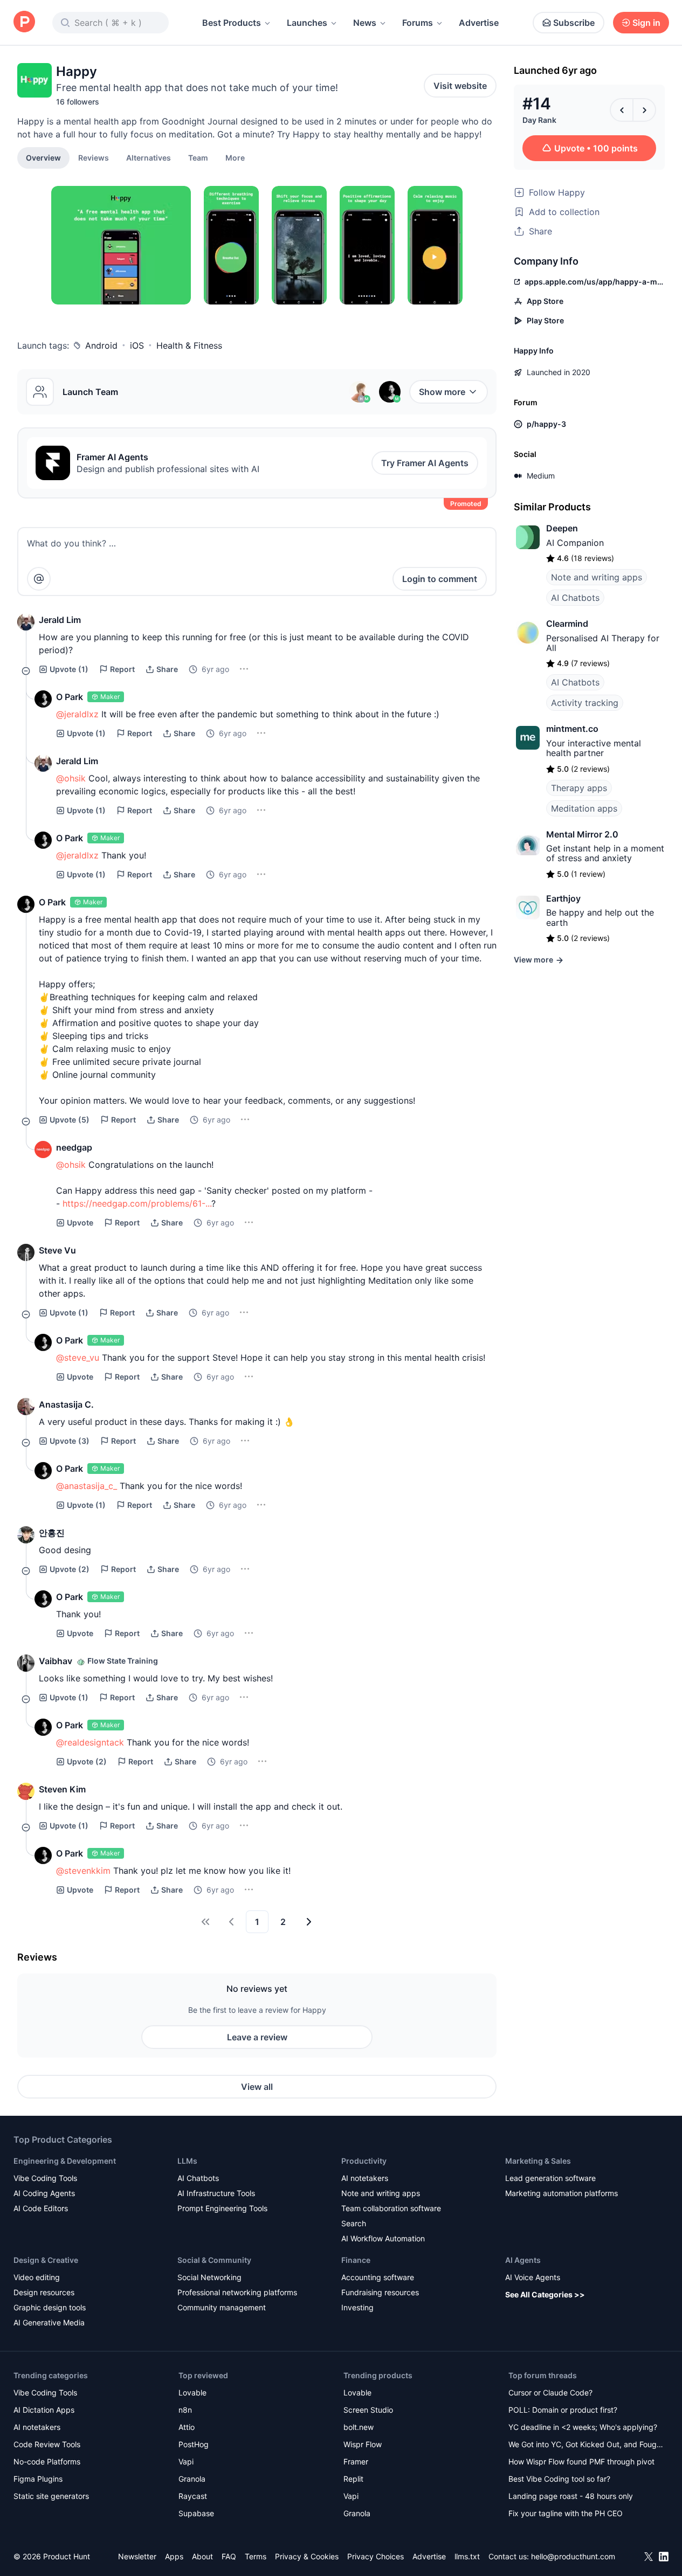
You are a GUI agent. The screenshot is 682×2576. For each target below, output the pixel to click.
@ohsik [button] (71, 778)
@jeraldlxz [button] (77, 714)
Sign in (646, 23)
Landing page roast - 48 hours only (571, 2496)
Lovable (192, 2393)
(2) (70, 1569)
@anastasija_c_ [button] (87, 1486)
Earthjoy (563, 898)
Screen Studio (368, 2410)
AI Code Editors (41, 2208)
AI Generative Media (49, 2322)
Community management (222, 2307)
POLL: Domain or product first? (563, 2410)
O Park (70, 697)
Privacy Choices (376, 2556)
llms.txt (467, 2556)
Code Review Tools (47, 2444)
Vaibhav (56, 1661)
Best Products (232, 23)
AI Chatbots (575, 598)
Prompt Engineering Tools (222, 2208)
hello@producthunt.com (573, 2556)
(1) (69, 669)
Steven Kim (62, 1789)
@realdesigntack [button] (90, 1742)
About (202, 2556)
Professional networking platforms (237, 2292)
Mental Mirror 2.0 (582, 834)
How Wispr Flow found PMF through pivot (581, 2461)
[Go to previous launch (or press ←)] (622, 110)
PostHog (194, 2444)
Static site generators (51, 2496)
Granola (192, 2479)
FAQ (229, 2556)
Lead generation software (550, 2178)
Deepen (562, 528)
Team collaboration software (391, 2208)
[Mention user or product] (39, 579)
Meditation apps (584, 808)
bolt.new (359, 2427)
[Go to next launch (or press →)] (644, 110)
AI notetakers (365, 2178)
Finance (356, 2260)
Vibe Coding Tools (45, 2178)
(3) (70, 1441)
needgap (74, 1147)
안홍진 (52, 1533)
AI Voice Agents (533, 2277)
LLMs (187, 2161)
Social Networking (209, 2277)
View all (257, 2087)
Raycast (193, 2496)
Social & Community (214, 2260)
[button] (235, 157)
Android (101, 345)
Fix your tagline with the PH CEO (566, 2513)
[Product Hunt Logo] (24, 22)
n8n (185, 2410)
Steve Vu (57, 1250)
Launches (307, 23)
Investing (357, 2307)
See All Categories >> (545, 2294)
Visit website (460, 86)
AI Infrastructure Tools (216, 2193)
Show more (442, 392)
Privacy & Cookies (307, 2556)
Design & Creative (46, 2260)
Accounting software (378, 2277)
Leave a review (257, 2037)
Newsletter (137, 2556)
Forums (418, 23)
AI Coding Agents (44, 2193)
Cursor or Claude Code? (550, 2393)
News (365, 23)
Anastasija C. (66, 1404)
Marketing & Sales (538, 2161)
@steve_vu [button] (78, 1358)
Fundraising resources (380, 2292)
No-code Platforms (47, 2461)
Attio (187, 2427)
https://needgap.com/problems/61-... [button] (137, 1203)
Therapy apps (579, 788)
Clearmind (567, 624)
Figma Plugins (38, 2479)
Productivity (364, 2161)
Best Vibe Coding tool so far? (559, 2479)
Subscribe (574, 23)
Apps (174, 2556)
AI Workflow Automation (383, 2238)
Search (354, 2223)
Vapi (186, 2461)
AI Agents (523, 2260)
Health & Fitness (189, 345)
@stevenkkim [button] (83, 1871)
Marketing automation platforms (562, 2193)
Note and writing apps (597, 577)
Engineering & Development (65, 2161)
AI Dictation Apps (44, 2410)
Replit (353, 2479)
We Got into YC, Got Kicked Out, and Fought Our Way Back (586, 2445)
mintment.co (572, 729)
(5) (70, 1120)
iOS (137, 345)
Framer (356, 2461)
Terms (256, 2556)
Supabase (196, 2513)
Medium (541, 476)
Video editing (37, 2277)
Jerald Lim (60, 620)
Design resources (44, 2292)
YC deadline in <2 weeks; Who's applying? (583, 2427)
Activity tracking (585, 703)
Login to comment (440, 579)
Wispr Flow (363, 2444)
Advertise (479, 23)
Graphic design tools (50, 2307)
